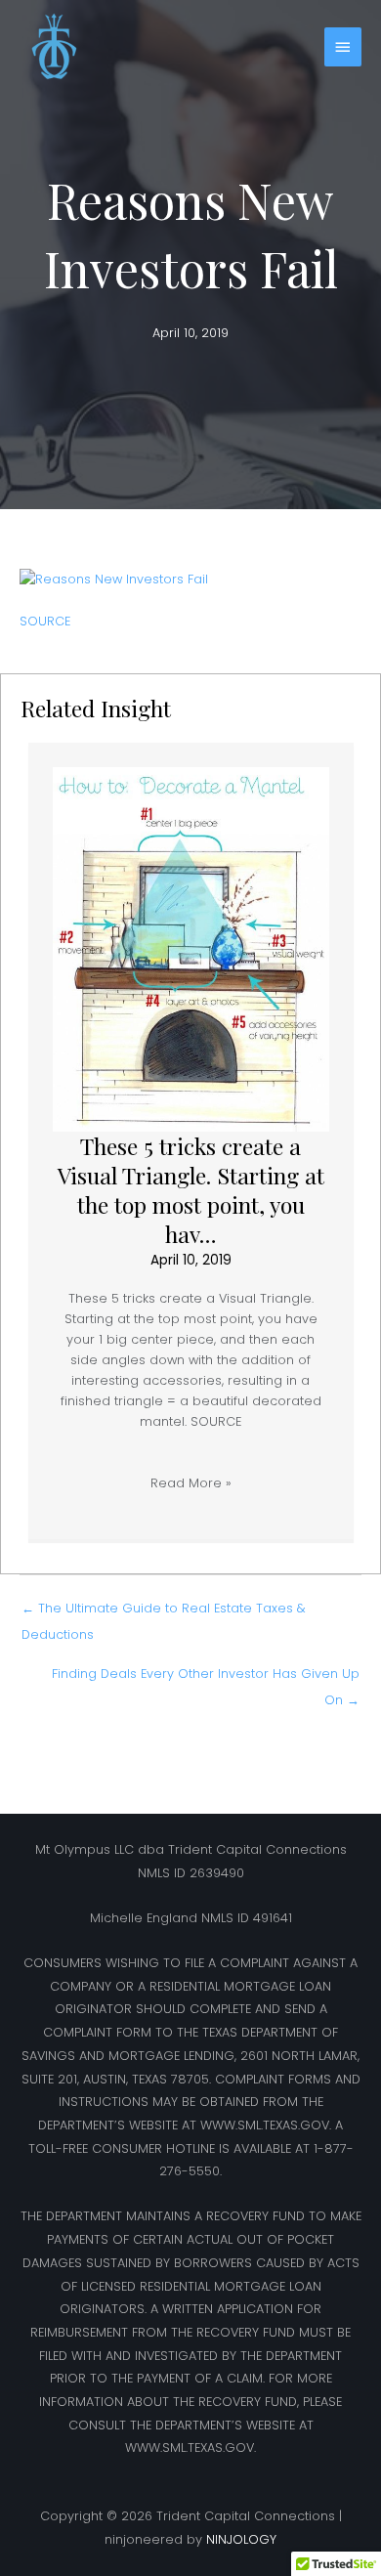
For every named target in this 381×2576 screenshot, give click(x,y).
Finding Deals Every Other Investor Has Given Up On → (206, 1678)
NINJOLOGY (241, 2539)
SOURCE (45, 621)
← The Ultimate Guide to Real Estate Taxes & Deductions (164, 1612)
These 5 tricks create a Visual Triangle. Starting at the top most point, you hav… (191, 1190)
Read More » (191, 1483)
